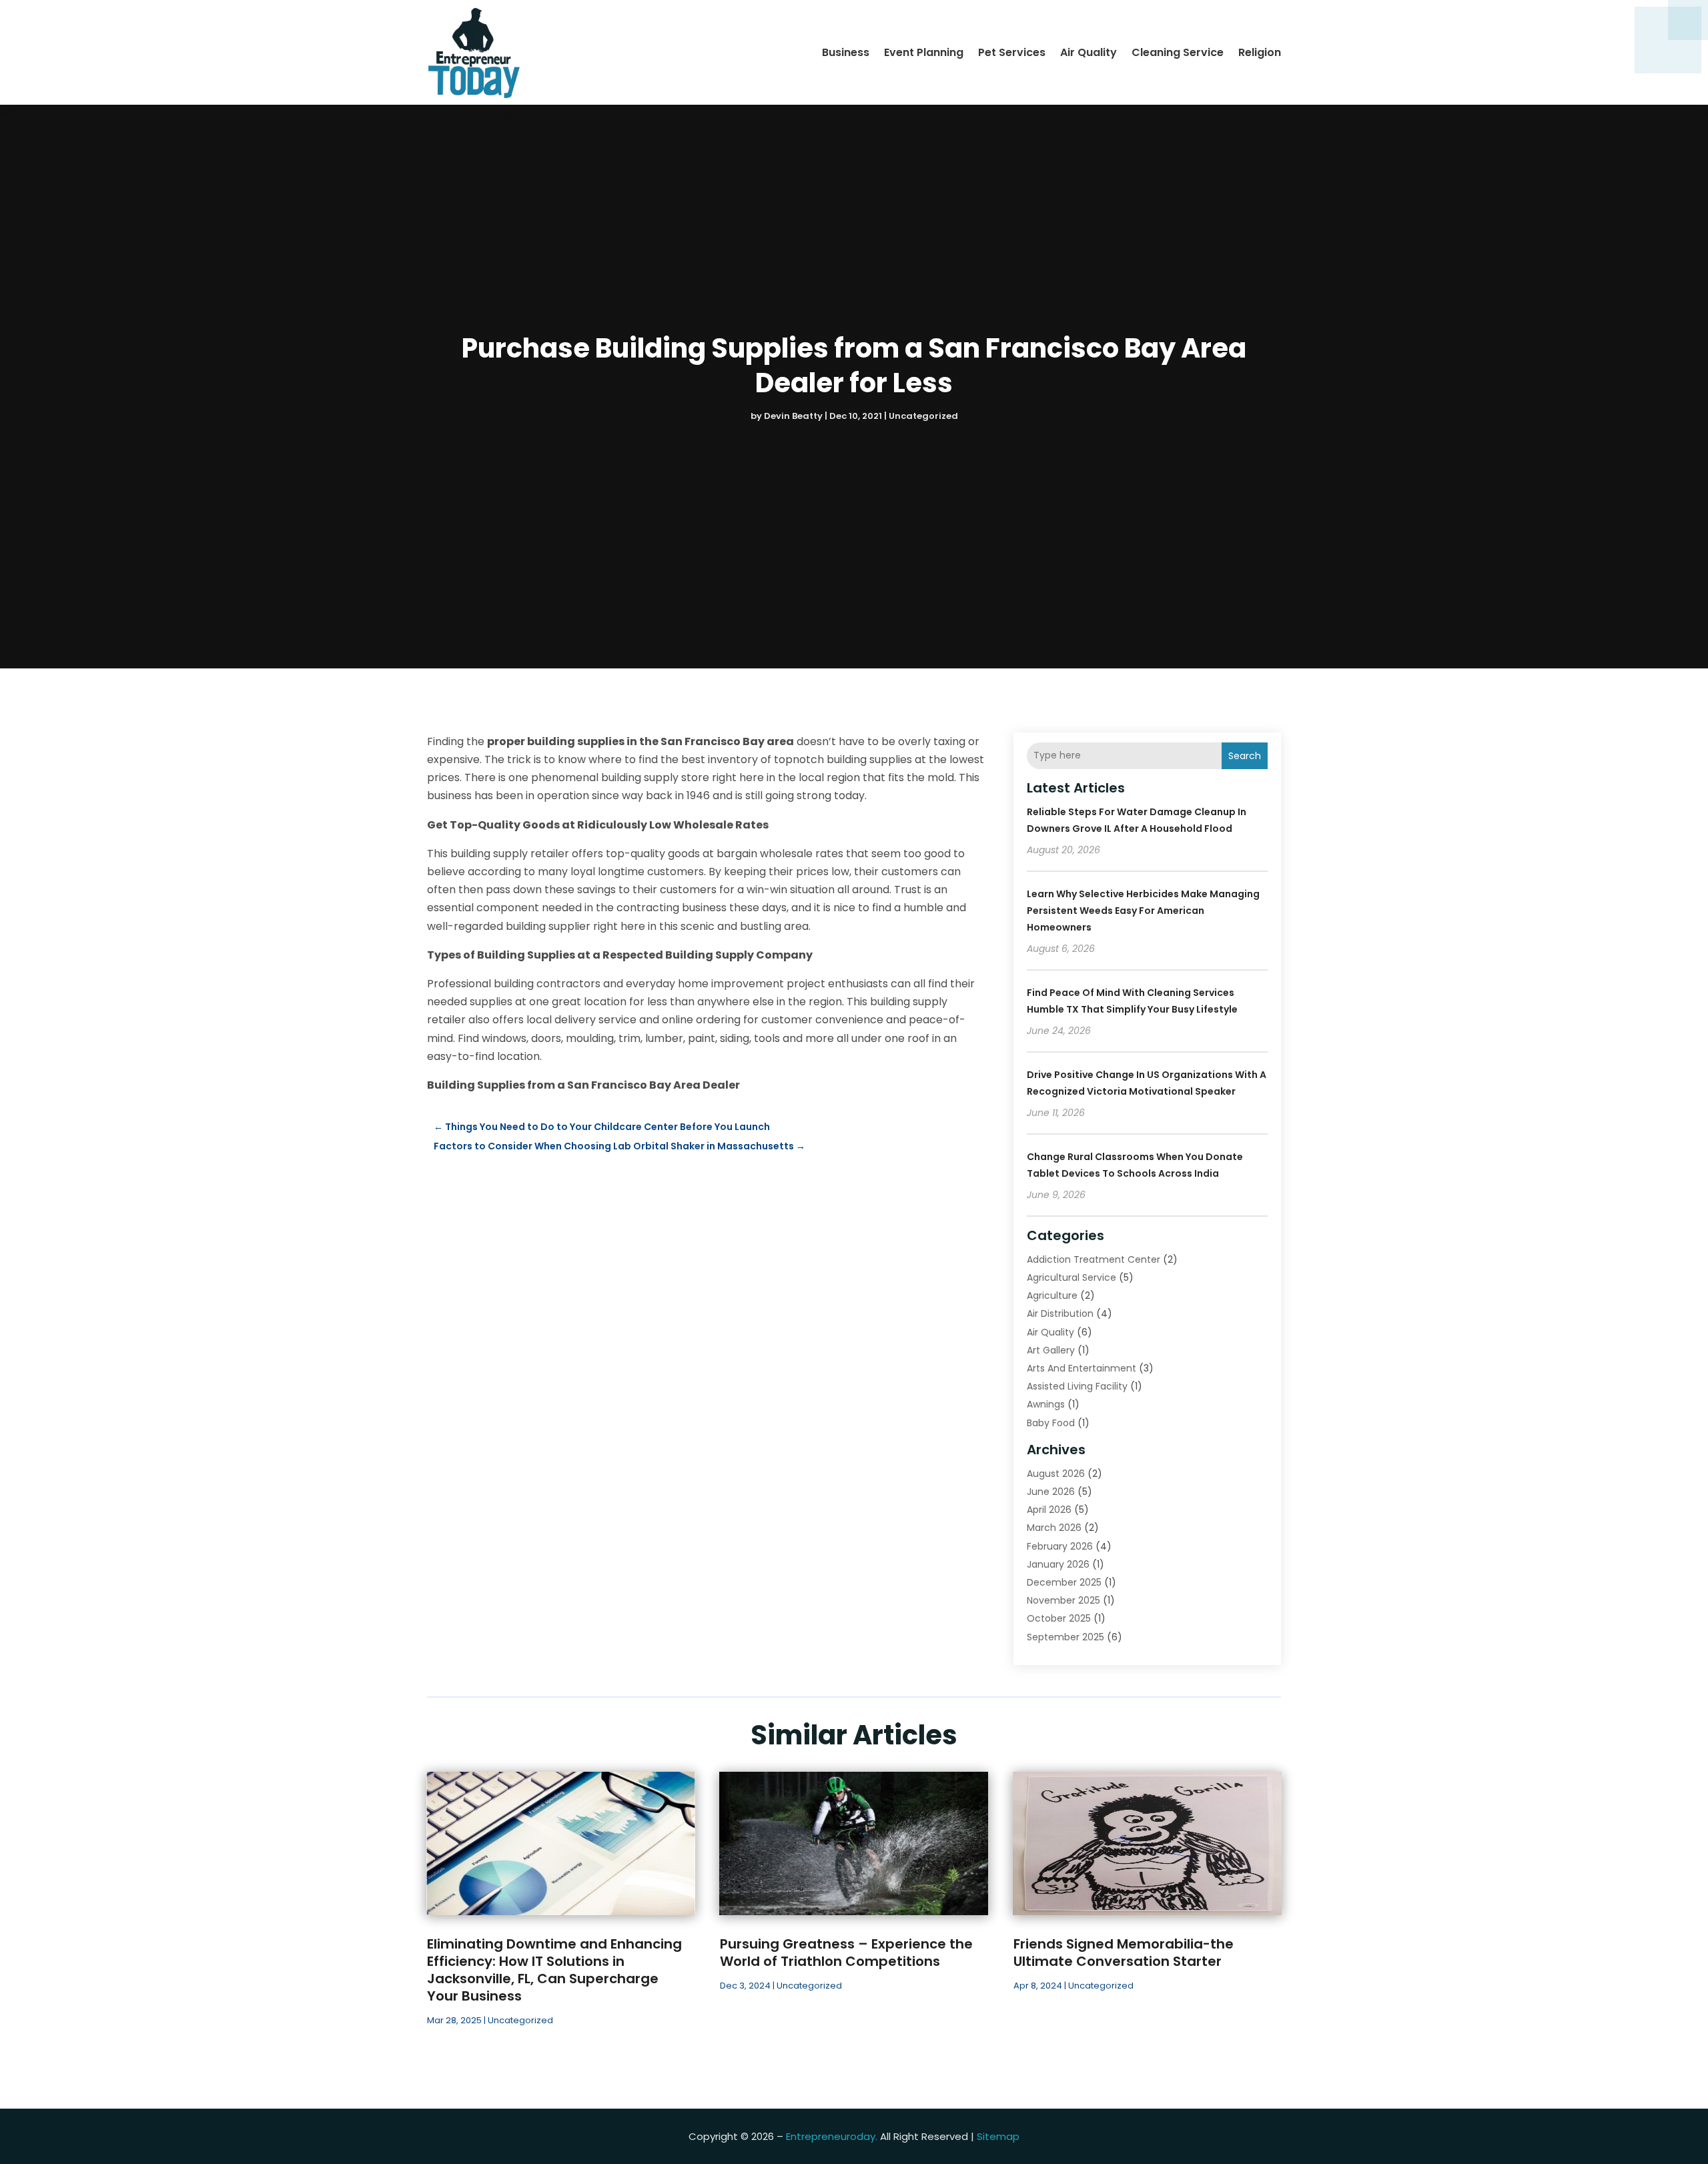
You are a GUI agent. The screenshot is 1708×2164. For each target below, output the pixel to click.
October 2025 (1059, 1618)
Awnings (1046, 1404)
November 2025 (1063, 1600)
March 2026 (1054, 1528)
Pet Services (1012, 52)
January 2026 (1058, 1564)
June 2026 (1051, 1492)
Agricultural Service (1072, 1277)
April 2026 (1049, 1510)
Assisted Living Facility (1077, 1386)
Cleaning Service (1178, 52)
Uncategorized (923, 416)
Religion (1260, 52)
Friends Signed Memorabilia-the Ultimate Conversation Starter (1124, 1953)
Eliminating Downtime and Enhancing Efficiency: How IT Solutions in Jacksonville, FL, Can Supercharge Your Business (554, 1970)
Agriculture (1052, 1295)
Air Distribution (1060, 1313)
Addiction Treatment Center (1094, 1259)
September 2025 (1065, 1637)
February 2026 (1060, 1546)
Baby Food (1051, 1423)
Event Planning (924, 52)
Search (1245, 756)
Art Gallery (1051, 1350)
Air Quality (1089, 52)
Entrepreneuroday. (832, 2136)
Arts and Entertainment (1082, 1368)
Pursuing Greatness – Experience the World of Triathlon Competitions (846, 1953)
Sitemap (998, 2136)
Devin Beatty (793, 416)
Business (846, 52)
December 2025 (1064, 1582)
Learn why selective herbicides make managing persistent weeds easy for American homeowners (1143, 911)
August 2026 (1056, 1474)
